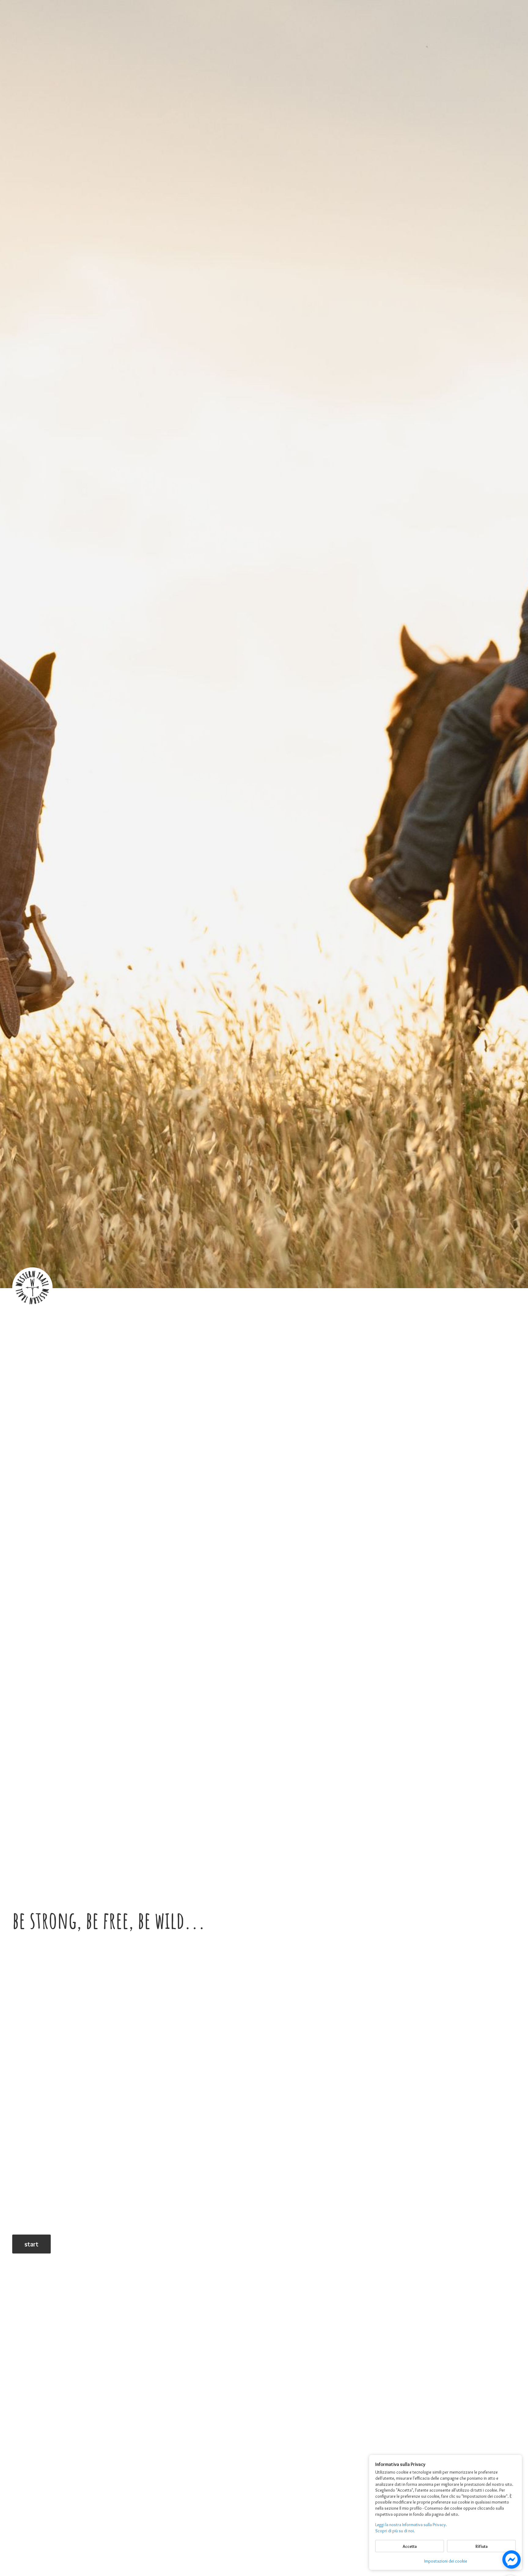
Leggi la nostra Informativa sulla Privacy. (411, 2525)
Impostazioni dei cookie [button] (446, 2561)
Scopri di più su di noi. (395, 2531)
